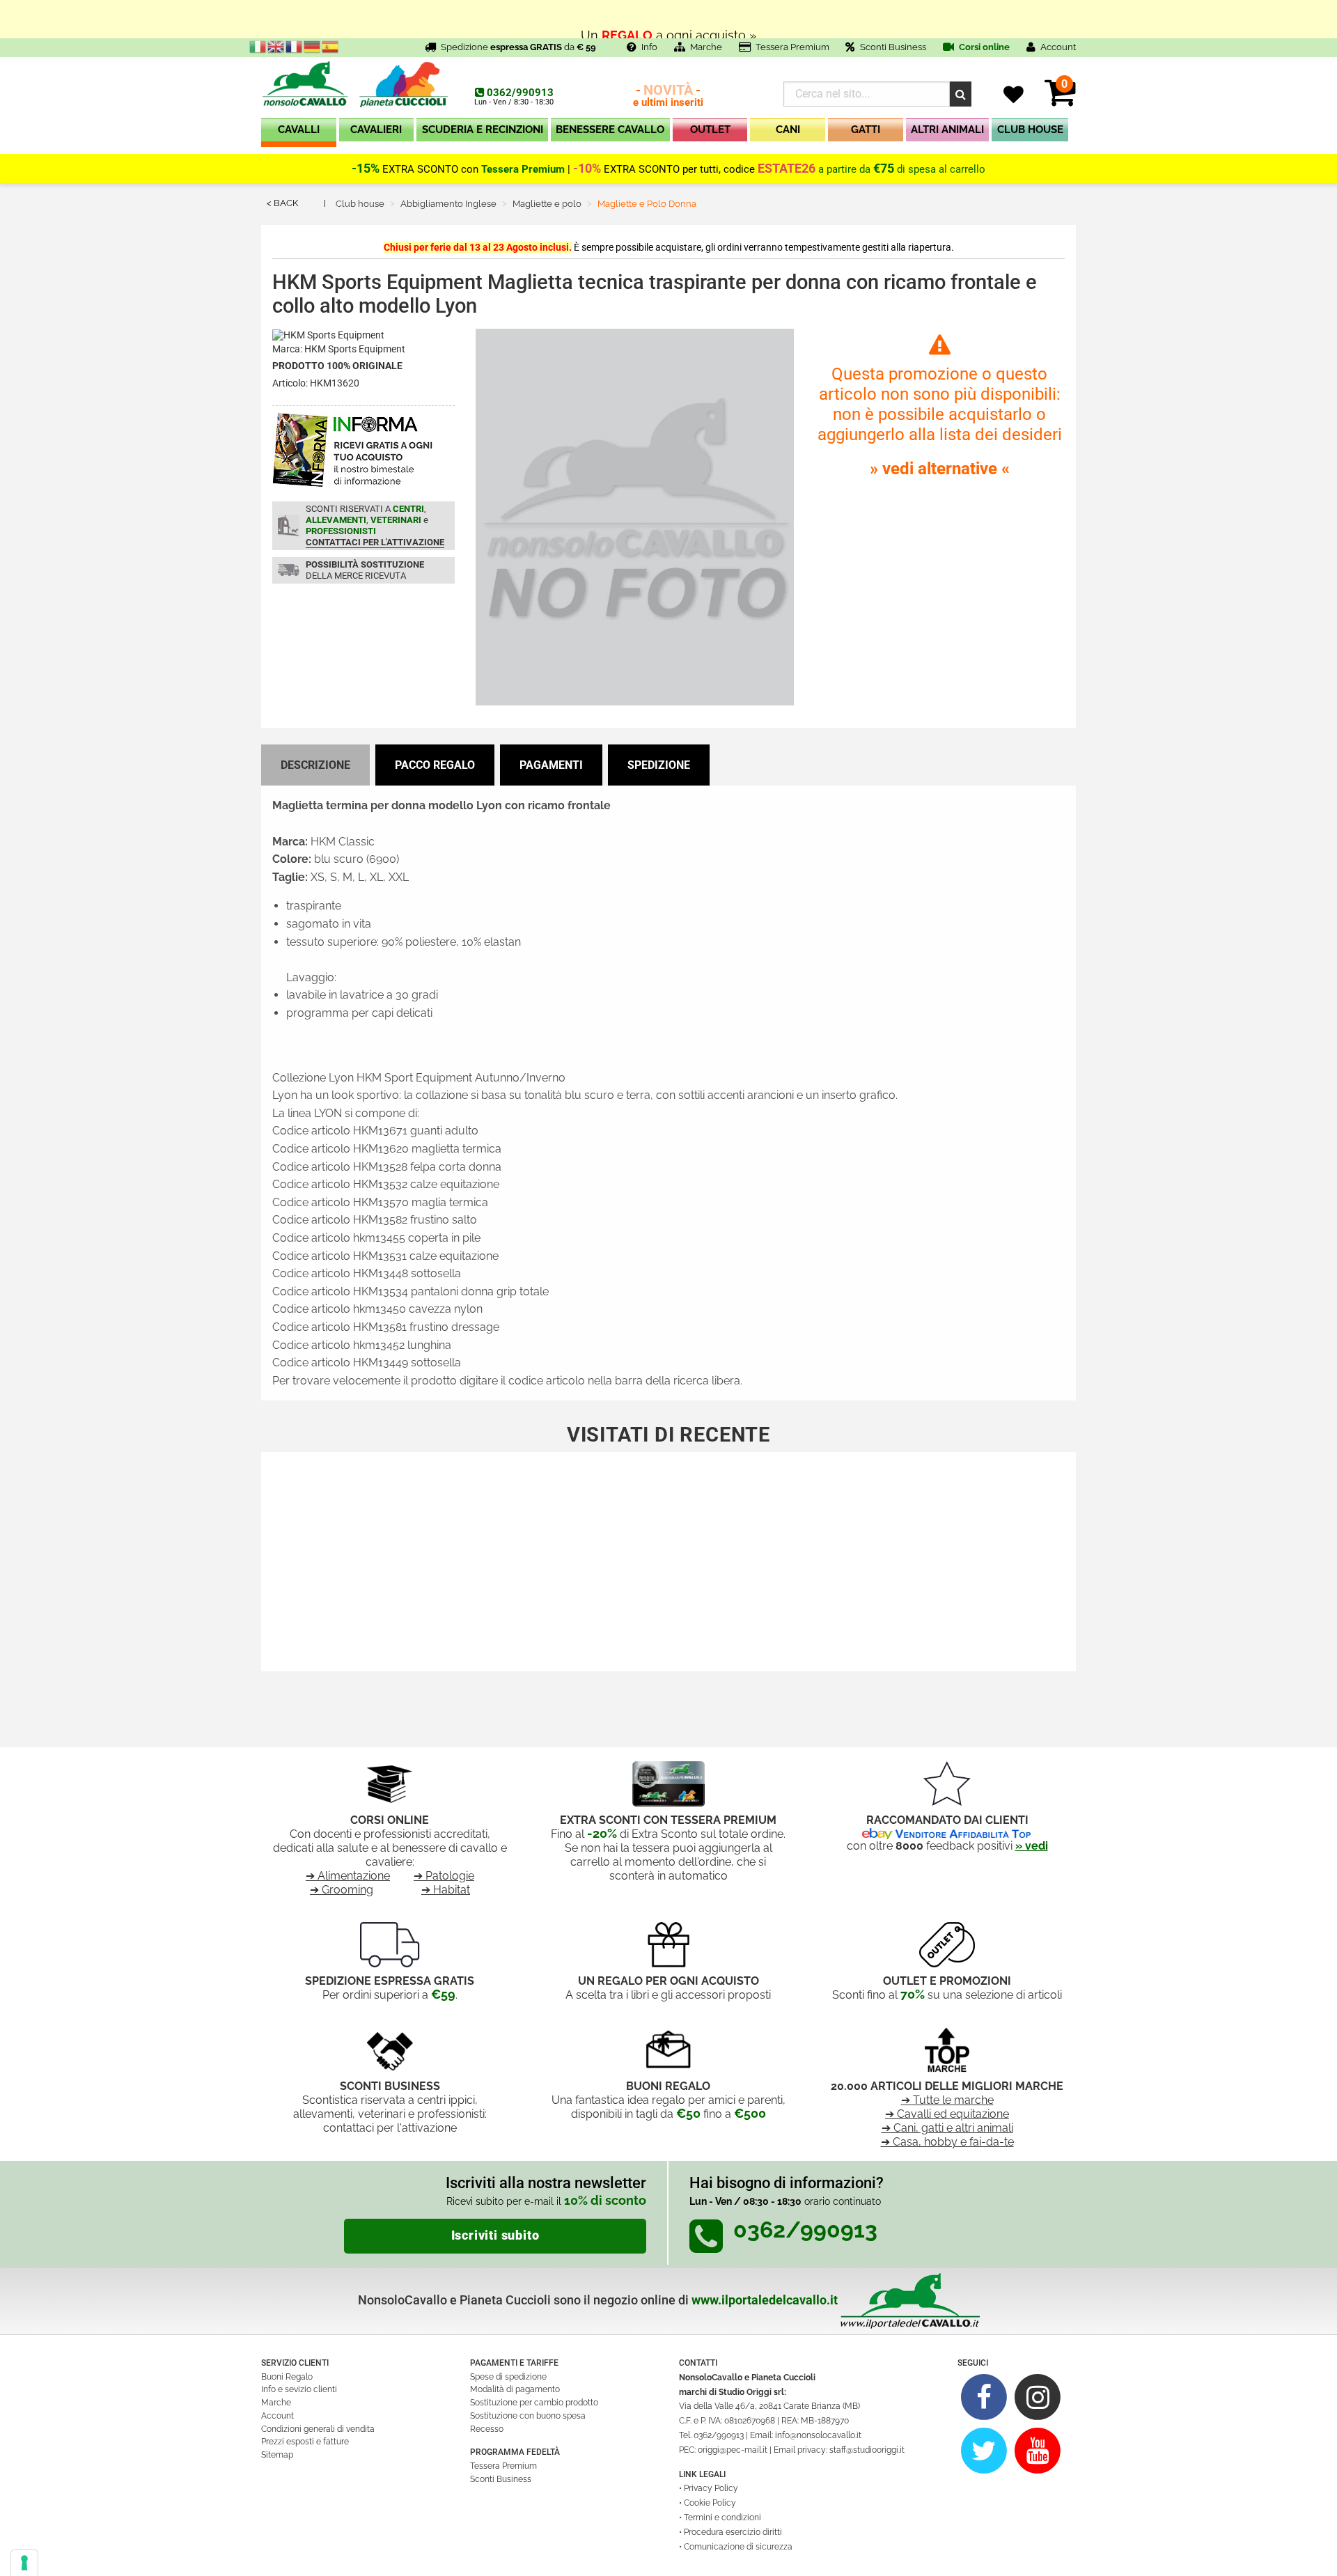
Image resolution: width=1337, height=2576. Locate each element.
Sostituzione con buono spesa (528, 2416)
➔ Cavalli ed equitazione (947, 2114)
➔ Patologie (444, 1876)
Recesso (487, 2429)
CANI (788, 130)
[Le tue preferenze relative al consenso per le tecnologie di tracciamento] (24, 2563)
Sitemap (277, 2455)
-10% (587, 169)
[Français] (295, 46)
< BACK (282, 203)
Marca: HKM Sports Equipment (339, 349)
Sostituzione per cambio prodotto (534, 2403)
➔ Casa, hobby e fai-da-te (947, 2142)
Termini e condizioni (722, 2518)
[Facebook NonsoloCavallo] (984, 2397)
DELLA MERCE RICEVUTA (365, 570)
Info (649, 47)
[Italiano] (258, 46)
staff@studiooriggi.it (867, 2450)
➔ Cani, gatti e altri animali (947, 2128)
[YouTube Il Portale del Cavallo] (1038, 2450)
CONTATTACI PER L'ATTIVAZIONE (375, 542)
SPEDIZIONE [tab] (659, 765)
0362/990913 (520, 93)
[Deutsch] (313, 46)
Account (277, 2416)
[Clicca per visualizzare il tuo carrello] (1060, 101)
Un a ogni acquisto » (668, 19)
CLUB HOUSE (1030, 130)
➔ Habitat (446, 1890)
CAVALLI (299, 130)
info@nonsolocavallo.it (818, 2435)
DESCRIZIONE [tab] (315, 765)
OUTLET (710, 130)
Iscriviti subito (495, 2235)
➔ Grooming (342, 1890)
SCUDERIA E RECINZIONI (483, 130)
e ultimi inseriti (668, 96)
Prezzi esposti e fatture (305, 2442)
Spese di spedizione (508, 2377)
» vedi (1032, 1846)
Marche (706, 47)
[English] (276, 46)
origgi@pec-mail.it (733, 2450)
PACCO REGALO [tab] (435, 765)
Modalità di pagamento (515, 2389)
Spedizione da (518, 47)
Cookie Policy (710, 2503)
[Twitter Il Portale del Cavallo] (984, 2450)
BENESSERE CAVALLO (610, 130)
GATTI (866, 130)
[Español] (331, 46)
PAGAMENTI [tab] (551, 765)
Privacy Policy (711, 2488)
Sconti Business (893, 47)
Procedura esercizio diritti (733, 2532)
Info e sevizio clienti (299, 2389)
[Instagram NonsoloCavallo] (1038, 2397)
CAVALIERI (376, 130)
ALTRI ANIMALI (947, 130)
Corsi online (983, 47)
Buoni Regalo (287, 2377)
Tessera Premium (792, 47)
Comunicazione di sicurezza (738, 2547)
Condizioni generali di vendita (318, 2429)
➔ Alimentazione (348, 1876)
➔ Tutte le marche (947, 2100)
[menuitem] (299, 133)
